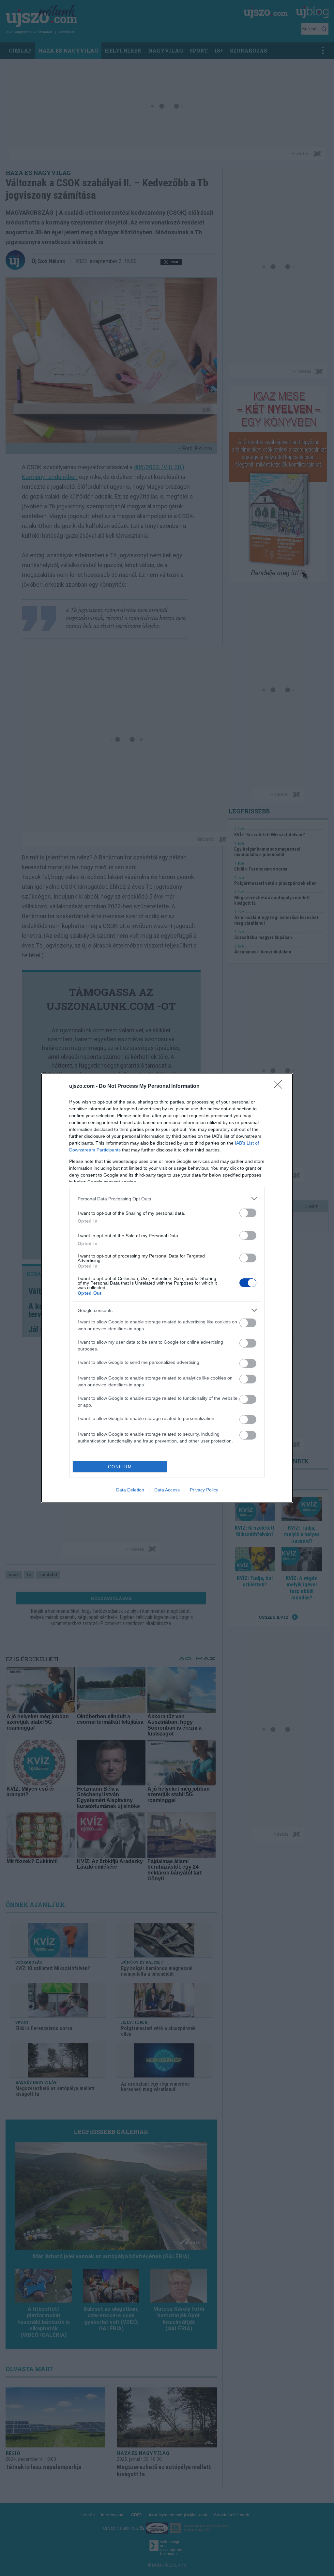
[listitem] (167, 1199)
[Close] (280, 1087)
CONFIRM (120, 1467)
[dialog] (167, 1288)
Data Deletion (130, 1490)
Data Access (167, 1490)
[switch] (248, 1213)
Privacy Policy (204, 1490)
